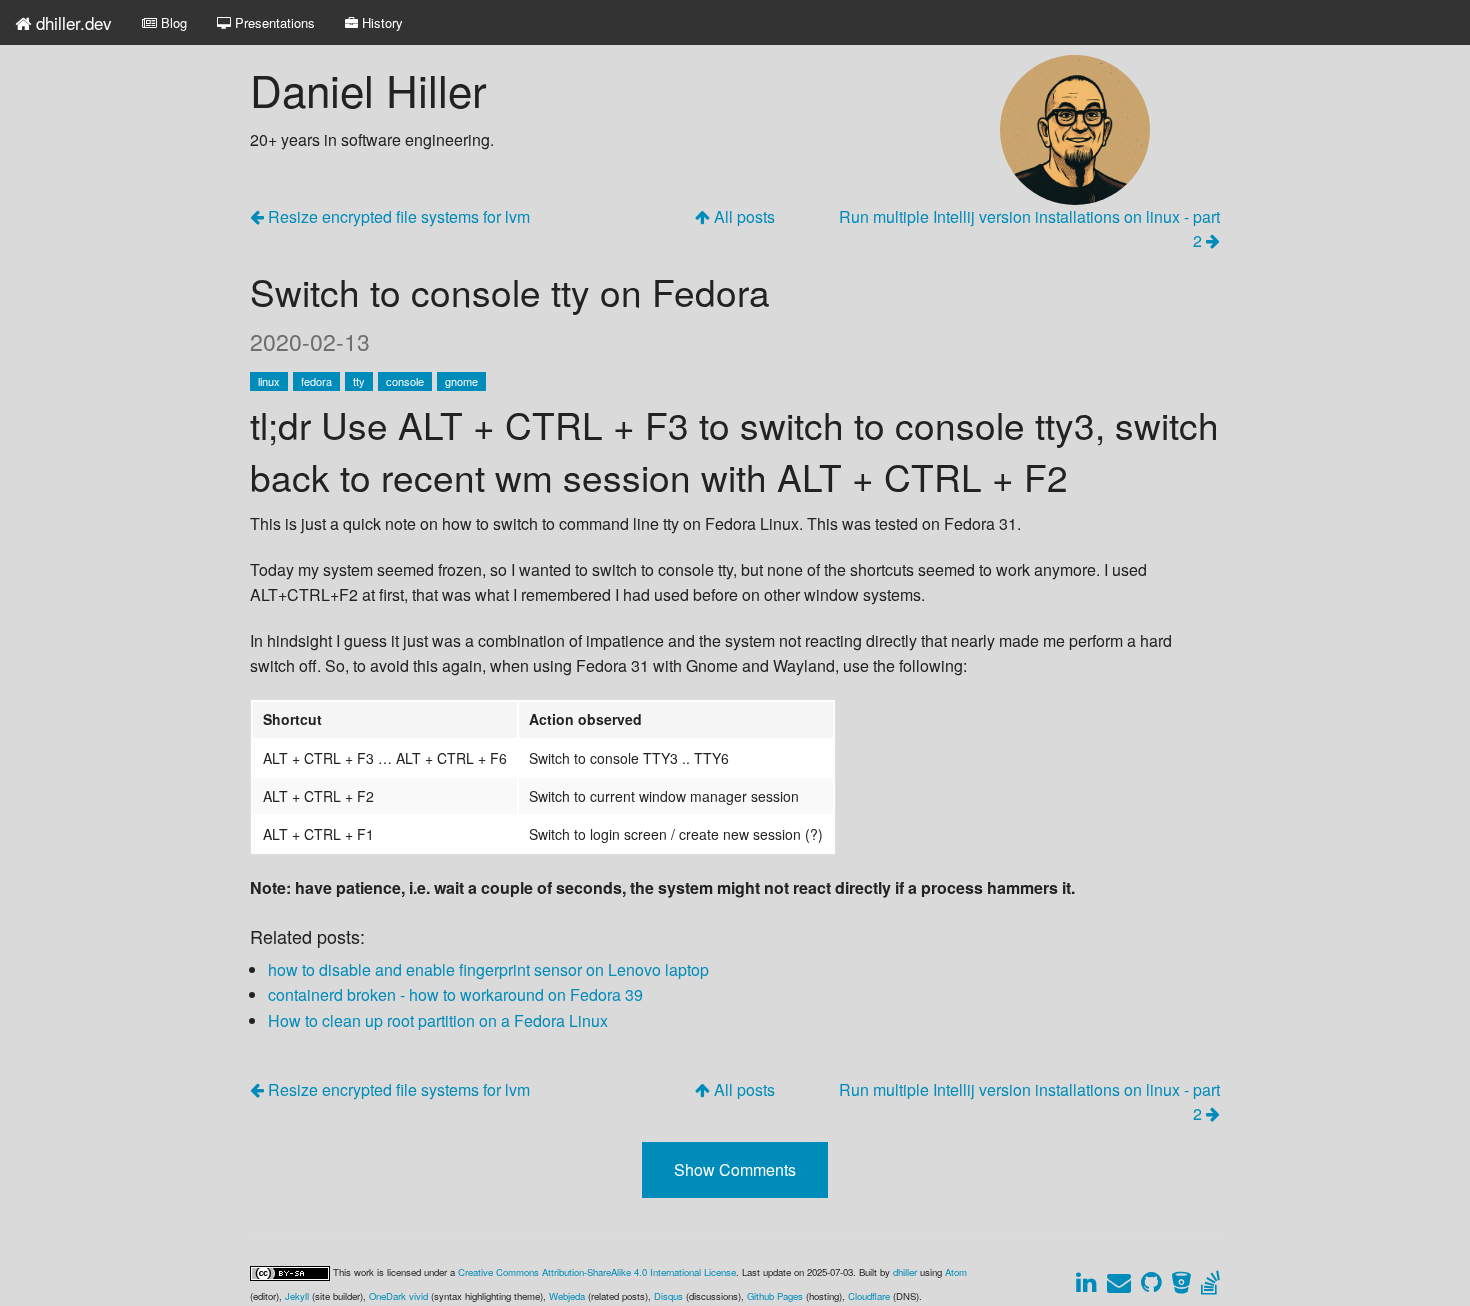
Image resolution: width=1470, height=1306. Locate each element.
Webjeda (567, 1296)
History (380, 22)
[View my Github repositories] (1150, 1284)
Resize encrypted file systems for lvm (397, 216)
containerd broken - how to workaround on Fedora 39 (455, 994)
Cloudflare (869, 1296)
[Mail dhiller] (1118, 1284)
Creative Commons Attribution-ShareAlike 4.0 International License (597, 1272)
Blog (172, 22)
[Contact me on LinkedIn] (1085, 1284)
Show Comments (735, 1169)
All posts (742, 216)
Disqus (668, 1296)
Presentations (273, 22)
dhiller (905, 1272)
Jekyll (297, 1296)
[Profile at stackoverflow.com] (1207, 1284)
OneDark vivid (398, 1296)
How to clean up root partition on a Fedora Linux (438, 1020)
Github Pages (775, 1296)
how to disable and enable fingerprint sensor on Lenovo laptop (488, 969)
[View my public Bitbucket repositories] (1180, 1284)
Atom (956, 1272)
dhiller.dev (71, 22)
